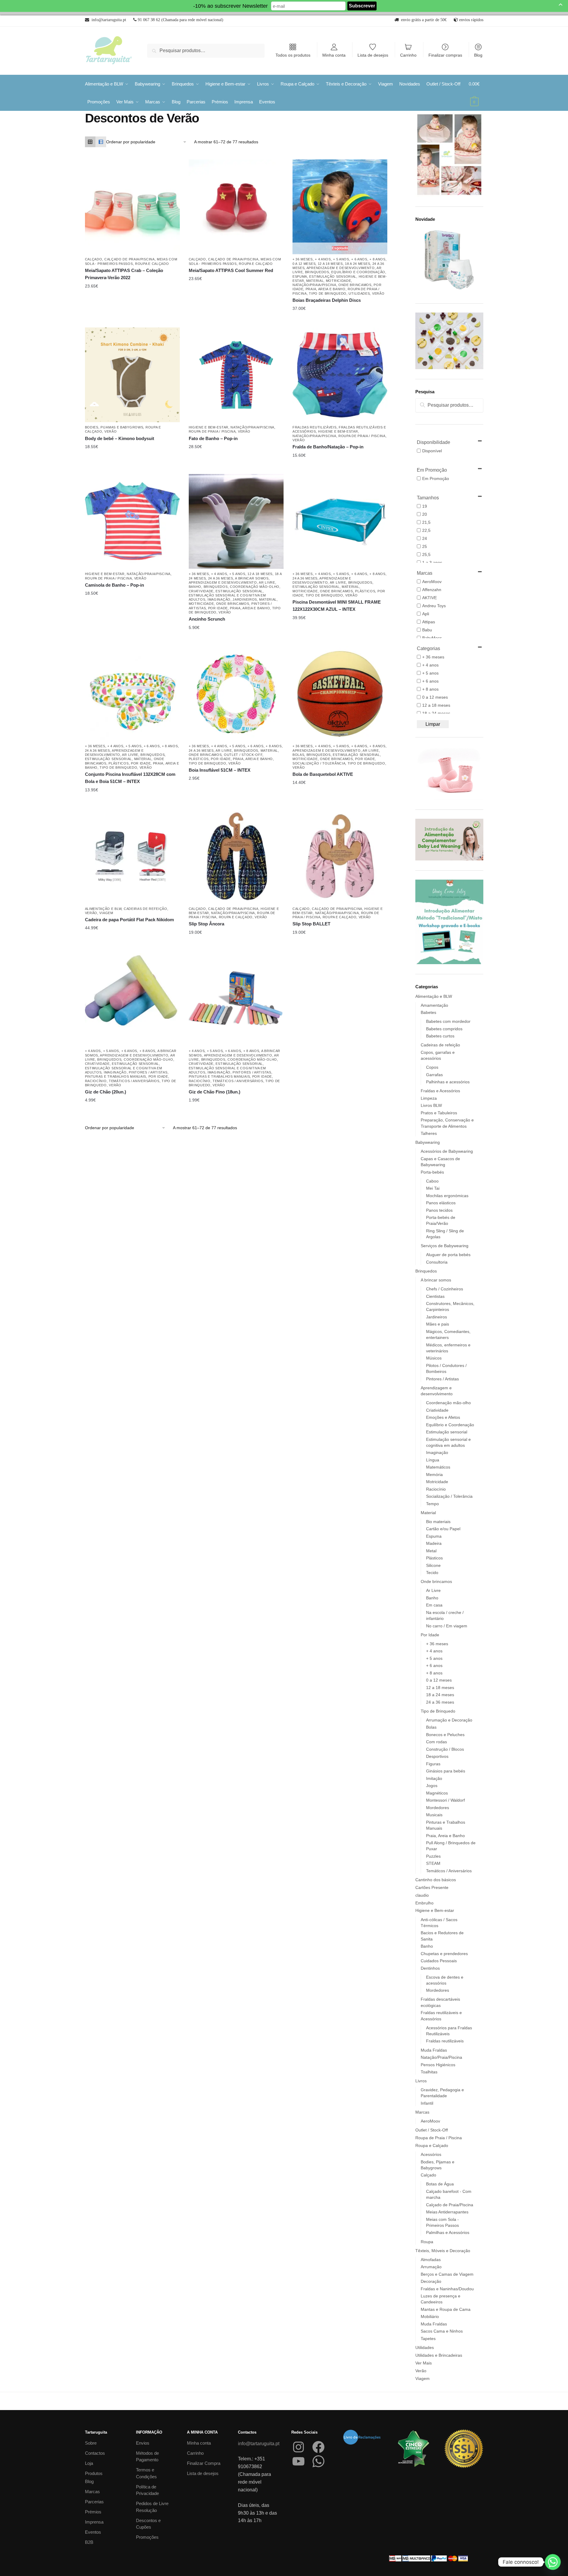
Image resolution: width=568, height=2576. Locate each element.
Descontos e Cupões (148, 2524)
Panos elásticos (441, 1203)
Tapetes (428, 2339)
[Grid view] (90, 142)
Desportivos (437, 1756)
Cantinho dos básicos (436, 1880)
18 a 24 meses (357, 264)
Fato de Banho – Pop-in (213, 438)
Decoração (431, 2281)
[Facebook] (318, 2447)
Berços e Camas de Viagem (447, 2274)
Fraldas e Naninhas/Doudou (447, 2289)
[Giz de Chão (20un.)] (132, 998)
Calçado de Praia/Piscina (130, 259)
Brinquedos (317, 272)
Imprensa (94, 2522)
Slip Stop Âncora (206, 924)
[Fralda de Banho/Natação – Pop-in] (340, 375)
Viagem (106, 913)
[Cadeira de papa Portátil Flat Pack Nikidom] (132, 856)
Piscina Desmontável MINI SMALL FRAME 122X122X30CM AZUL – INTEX (337, 606)
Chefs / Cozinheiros (445, 1289)
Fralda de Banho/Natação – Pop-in (328, 447)
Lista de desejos (373, 55)
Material (315, 281)
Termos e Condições (146, 2473)
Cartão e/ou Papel (443, 1529)
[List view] (101, 142)
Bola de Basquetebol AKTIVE (323, 774)
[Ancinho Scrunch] (236, 521)
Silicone (433, 1565)
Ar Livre (267, 582)
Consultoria (437, 1262)
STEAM (433, 1863)
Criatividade (201, 591)
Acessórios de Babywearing (447, 1151)
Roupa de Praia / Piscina (212, 431)
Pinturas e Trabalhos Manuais (116, 1076)
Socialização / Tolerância (319, 763)
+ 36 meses (303, 259)
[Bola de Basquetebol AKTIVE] (340, 694)
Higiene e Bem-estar (209, 427)
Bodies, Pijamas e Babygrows (114, 427)
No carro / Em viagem (447, 1626)
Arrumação (431, 2267)
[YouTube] (298, 2461)
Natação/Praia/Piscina (314, 285)
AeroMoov (430, 2121)
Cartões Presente (432, 1887)
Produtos (94, 2473)
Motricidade (339, 281)
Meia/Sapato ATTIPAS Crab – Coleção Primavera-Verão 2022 (124, 274)
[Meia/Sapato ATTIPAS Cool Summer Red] (236, 207)
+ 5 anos (341, 259)
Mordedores (438, 1808)
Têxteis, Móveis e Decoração (443, 2251)
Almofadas (431, 2260)
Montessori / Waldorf (445, 1800)
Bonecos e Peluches (445, 1735)
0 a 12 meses (304, 264)
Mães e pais (438, 1324)
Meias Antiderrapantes (447, 2212)
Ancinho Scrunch (207, 619)
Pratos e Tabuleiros (439, 1113)
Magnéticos (437, 1793)
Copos (432, 1067)
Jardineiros (245, 599)
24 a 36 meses (221, 578)
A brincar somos (252, 578)
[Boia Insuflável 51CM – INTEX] (236, 694)
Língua (433, 1460)
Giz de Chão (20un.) (106, 1092)
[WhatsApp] (318, 2461)
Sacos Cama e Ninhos (442, 2331)
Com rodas (437, 1742)
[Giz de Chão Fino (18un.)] (236, 998)
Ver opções (128, 286)
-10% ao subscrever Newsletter (230, 6)
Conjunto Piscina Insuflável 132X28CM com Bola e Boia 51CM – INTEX (130, 778)
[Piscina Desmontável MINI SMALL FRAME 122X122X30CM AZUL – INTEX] (340, 521)
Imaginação (219, 599)
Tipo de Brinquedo (328, 293)
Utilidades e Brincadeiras (439, 2355)
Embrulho (424, 1903)
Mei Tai (433, 1188)
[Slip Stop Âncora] (236, 856)
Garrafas (434, 1075)
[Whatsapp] (553, 2562)
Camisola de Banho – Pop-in (114, 585)
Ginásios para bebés (446, 1771)
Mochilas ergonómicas (447, 1196)
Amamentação (434, 1005)
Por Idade (218, 608)
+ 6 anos (359, 259)
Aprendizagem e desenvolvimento (341, 268)
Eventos (93, 2532)
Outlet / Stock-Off (243, 755)
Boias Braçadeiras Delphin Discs (327, 300)
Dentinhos (430, 1968)
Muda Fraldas (434, 2050)
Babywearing (428, 1142)
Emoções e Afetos (443, 1417)
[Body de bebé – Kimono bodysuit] (132, 375)
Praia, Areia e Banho (326, 289)
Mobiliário (430, 2316)
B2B (89, 2542)
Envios (143, 2443)
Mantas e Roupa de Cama (446, 2309)
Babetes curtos (440, 1036)
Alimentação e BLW (103, 909)
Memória (434, 1475)
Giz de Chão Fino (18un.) (215, 1092)
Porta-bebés (432, 1172)
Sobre (91, 2443)
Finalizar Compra (204, 2463)
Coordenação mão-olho (255, 587)
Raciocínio (96, 1081)
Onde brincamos (355, 285)
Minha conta (334, 55)
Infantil (427, 2103)
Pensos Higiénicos (438, 2065)
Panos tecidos (439, 1210)
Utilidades (359, 293)
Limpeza (429, 1098)
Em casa (434, 1605)
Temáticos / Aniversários (134, 1081)
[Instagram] (298, 2447)
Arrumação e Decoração (449, 1720)
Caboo (432, 1181)
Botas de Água (440, 2184)
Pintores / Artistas (148, 1072)
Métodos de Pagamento (147, 2457)
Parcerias (94, 2502)
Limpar (433, 724)
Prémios (93, 2512)
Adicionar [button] (335, 618)
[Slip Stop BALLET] (340, 856)
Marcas (422, 2112)
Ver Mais (424, 2363)
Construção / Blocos (445, 1749)
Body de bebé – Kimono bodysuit (120, 438)
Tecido (432, 1573)
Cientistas (435, 1296)
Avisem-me (335, 309)
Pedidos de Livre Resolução (152, 2507)
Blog (478, 55)
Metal (431, 1551)
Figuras (433, 1764)
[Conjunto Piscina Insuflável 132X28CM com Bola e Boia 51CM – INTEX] (132, 694)
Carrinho (408, 55)
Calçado (94, 259)
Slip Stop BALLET (311, 924)
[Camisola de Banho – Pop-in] (132, 521)
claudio (422, 1895)
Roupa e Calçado (152, 264)
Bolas (298, 755)
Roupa (427, 2242)
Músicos (434, 1358)
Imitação (434, 1778)
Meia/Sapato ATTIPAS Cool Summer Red (231, 270)
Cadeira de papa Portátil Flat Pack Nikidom (129, 920)
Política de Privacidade (147, 2490)
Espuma (300, 276)
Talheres (429, 1133)
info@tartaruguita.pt (259, 2444)
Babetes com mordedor (448, 1021)
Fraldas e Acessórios (440, 1091)
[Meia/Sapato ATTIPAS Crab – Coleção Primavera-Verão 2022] (132, 207)
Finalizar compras (445, 55)
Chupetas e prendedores (444, 1954)
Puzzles (433, 1856)
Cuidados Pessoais (439, 1961)
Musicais (434, 1815)
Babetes (428, 1012)
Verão (378, 293)
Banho (195, 587)
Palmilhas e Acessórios (448, 2232)
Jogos (432, 1786)
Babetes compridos (444, 1029)
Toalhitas (429, 2072)
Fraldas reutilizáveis (315, 427)
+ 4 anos (323, 259)
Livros (421, 2081)
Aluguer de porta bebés (448, 1255)
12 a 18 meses (330, 264)
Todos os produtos (293, 55)
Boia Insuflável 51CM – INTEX (220, 770)
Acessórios (431, 2154)
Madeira (434, 1543)
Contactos (95, 2453)
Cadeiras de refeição (146, 909)
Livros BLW (431, 1105)
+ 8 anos (377, 259)
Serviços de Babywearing (445, 1246)
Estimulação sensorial (333, 276)
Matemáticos (438, 1467)
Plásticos (365, 591)
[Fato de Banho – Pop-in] (236, 375)
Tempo (432, 1504)
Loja (89, 2463)
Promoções (147, 2537)
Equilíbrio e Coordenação (358, 272)
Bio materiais (438, 1522)
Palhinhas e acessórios (448, 1082)
